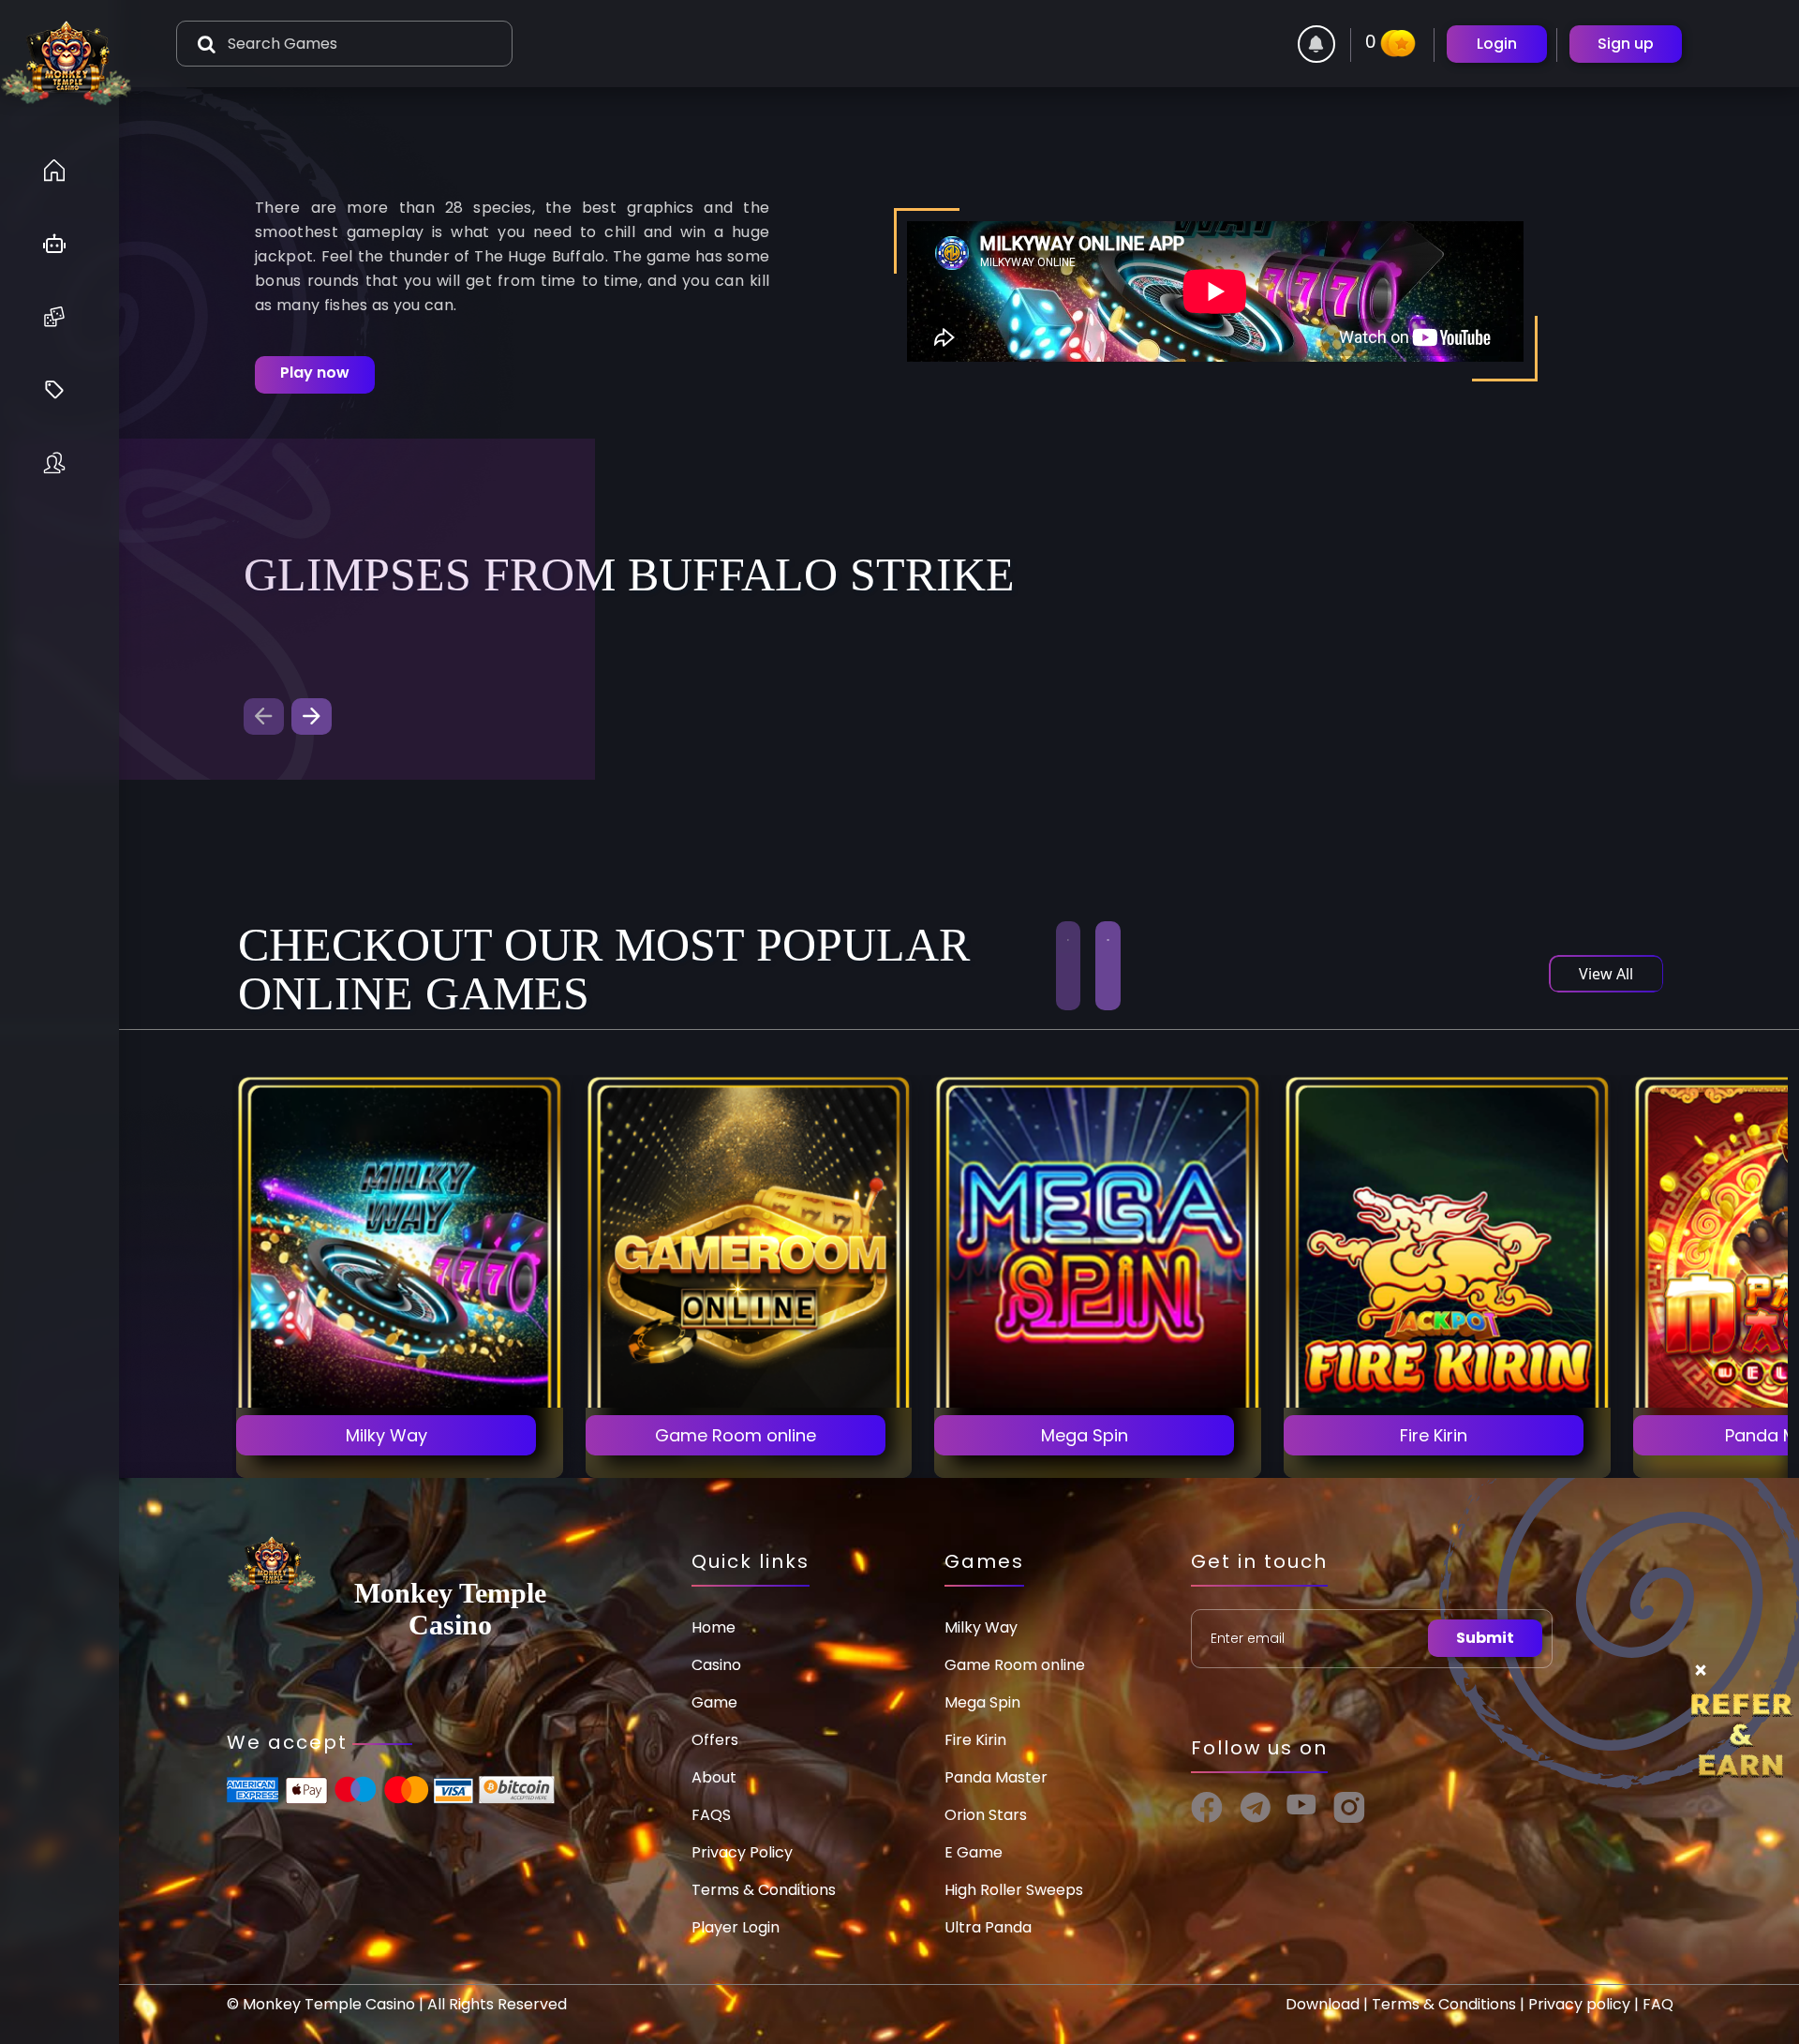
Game (714, 1702)
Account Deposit (400, 1436)
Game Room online (1015, 1665)
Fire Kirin (975, 1740)
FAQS (711, 1815)
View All (1606, 974)
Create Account (400, 1384)
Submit (1485, 1638)
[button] (312, 716)
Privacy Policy (742, 1852)
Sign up (1626, 44)
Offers (715, 1740)
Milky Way (981, 1627)
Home (714, 1627)
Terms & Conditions (764, 1890)
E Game (974, 1852)
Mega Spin (982, 1702)
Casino (716, 1665)
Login (1497, 44)
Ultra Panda (988, 1927)
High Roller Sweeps (1014, 1890)
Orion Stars (986, 1815)
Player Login (736, 1927)
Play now (315, 373)
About (714, 1777)
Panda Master (996, 1777)
